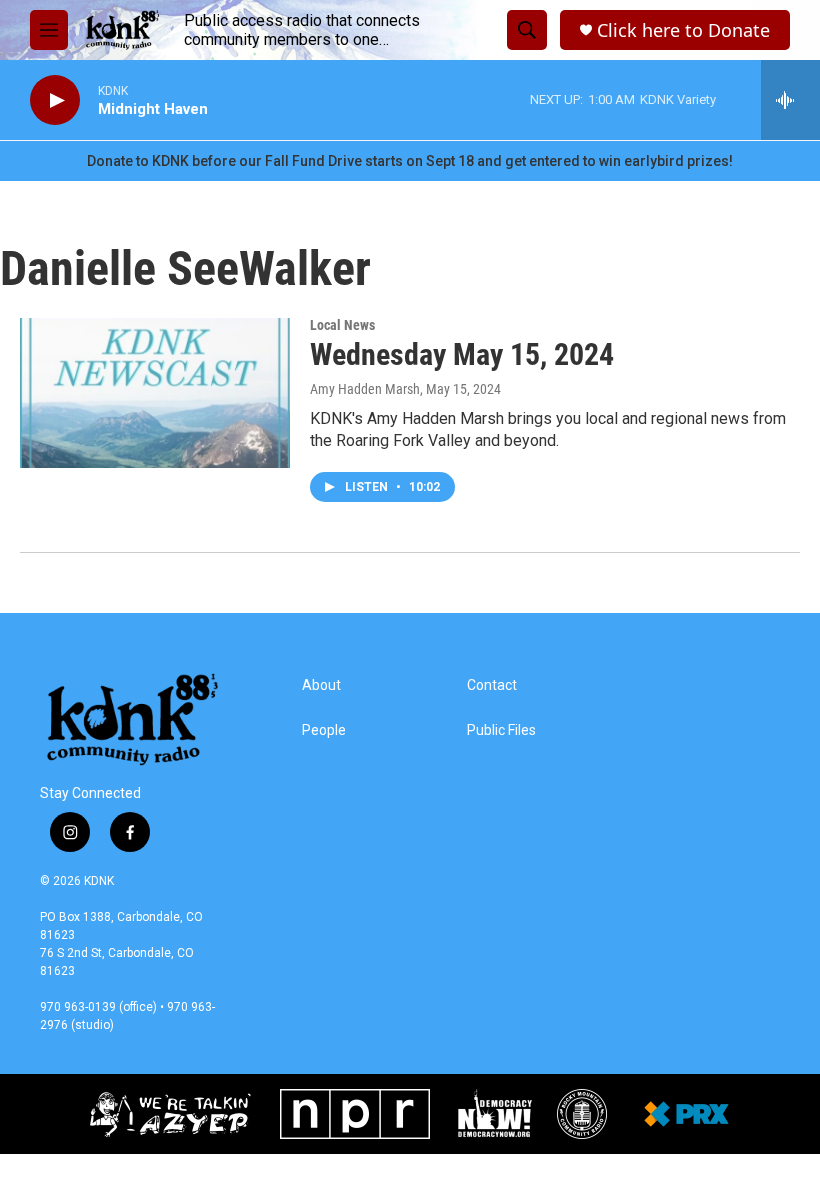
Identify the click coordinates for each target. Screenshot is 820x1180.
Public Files (501, 730)
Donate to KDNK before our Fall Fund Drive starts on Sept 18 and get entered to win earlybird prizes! (410, 161)
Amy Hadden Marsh (365, 389)
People (324, 730)
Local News (342, 325)
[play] (55, 100)
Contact (492, 685)
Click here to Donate (683, 30)
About (321, 685)
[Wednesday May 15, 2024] (155, 393)
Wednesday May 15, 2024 (462, 354)
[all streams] (790, 100)
